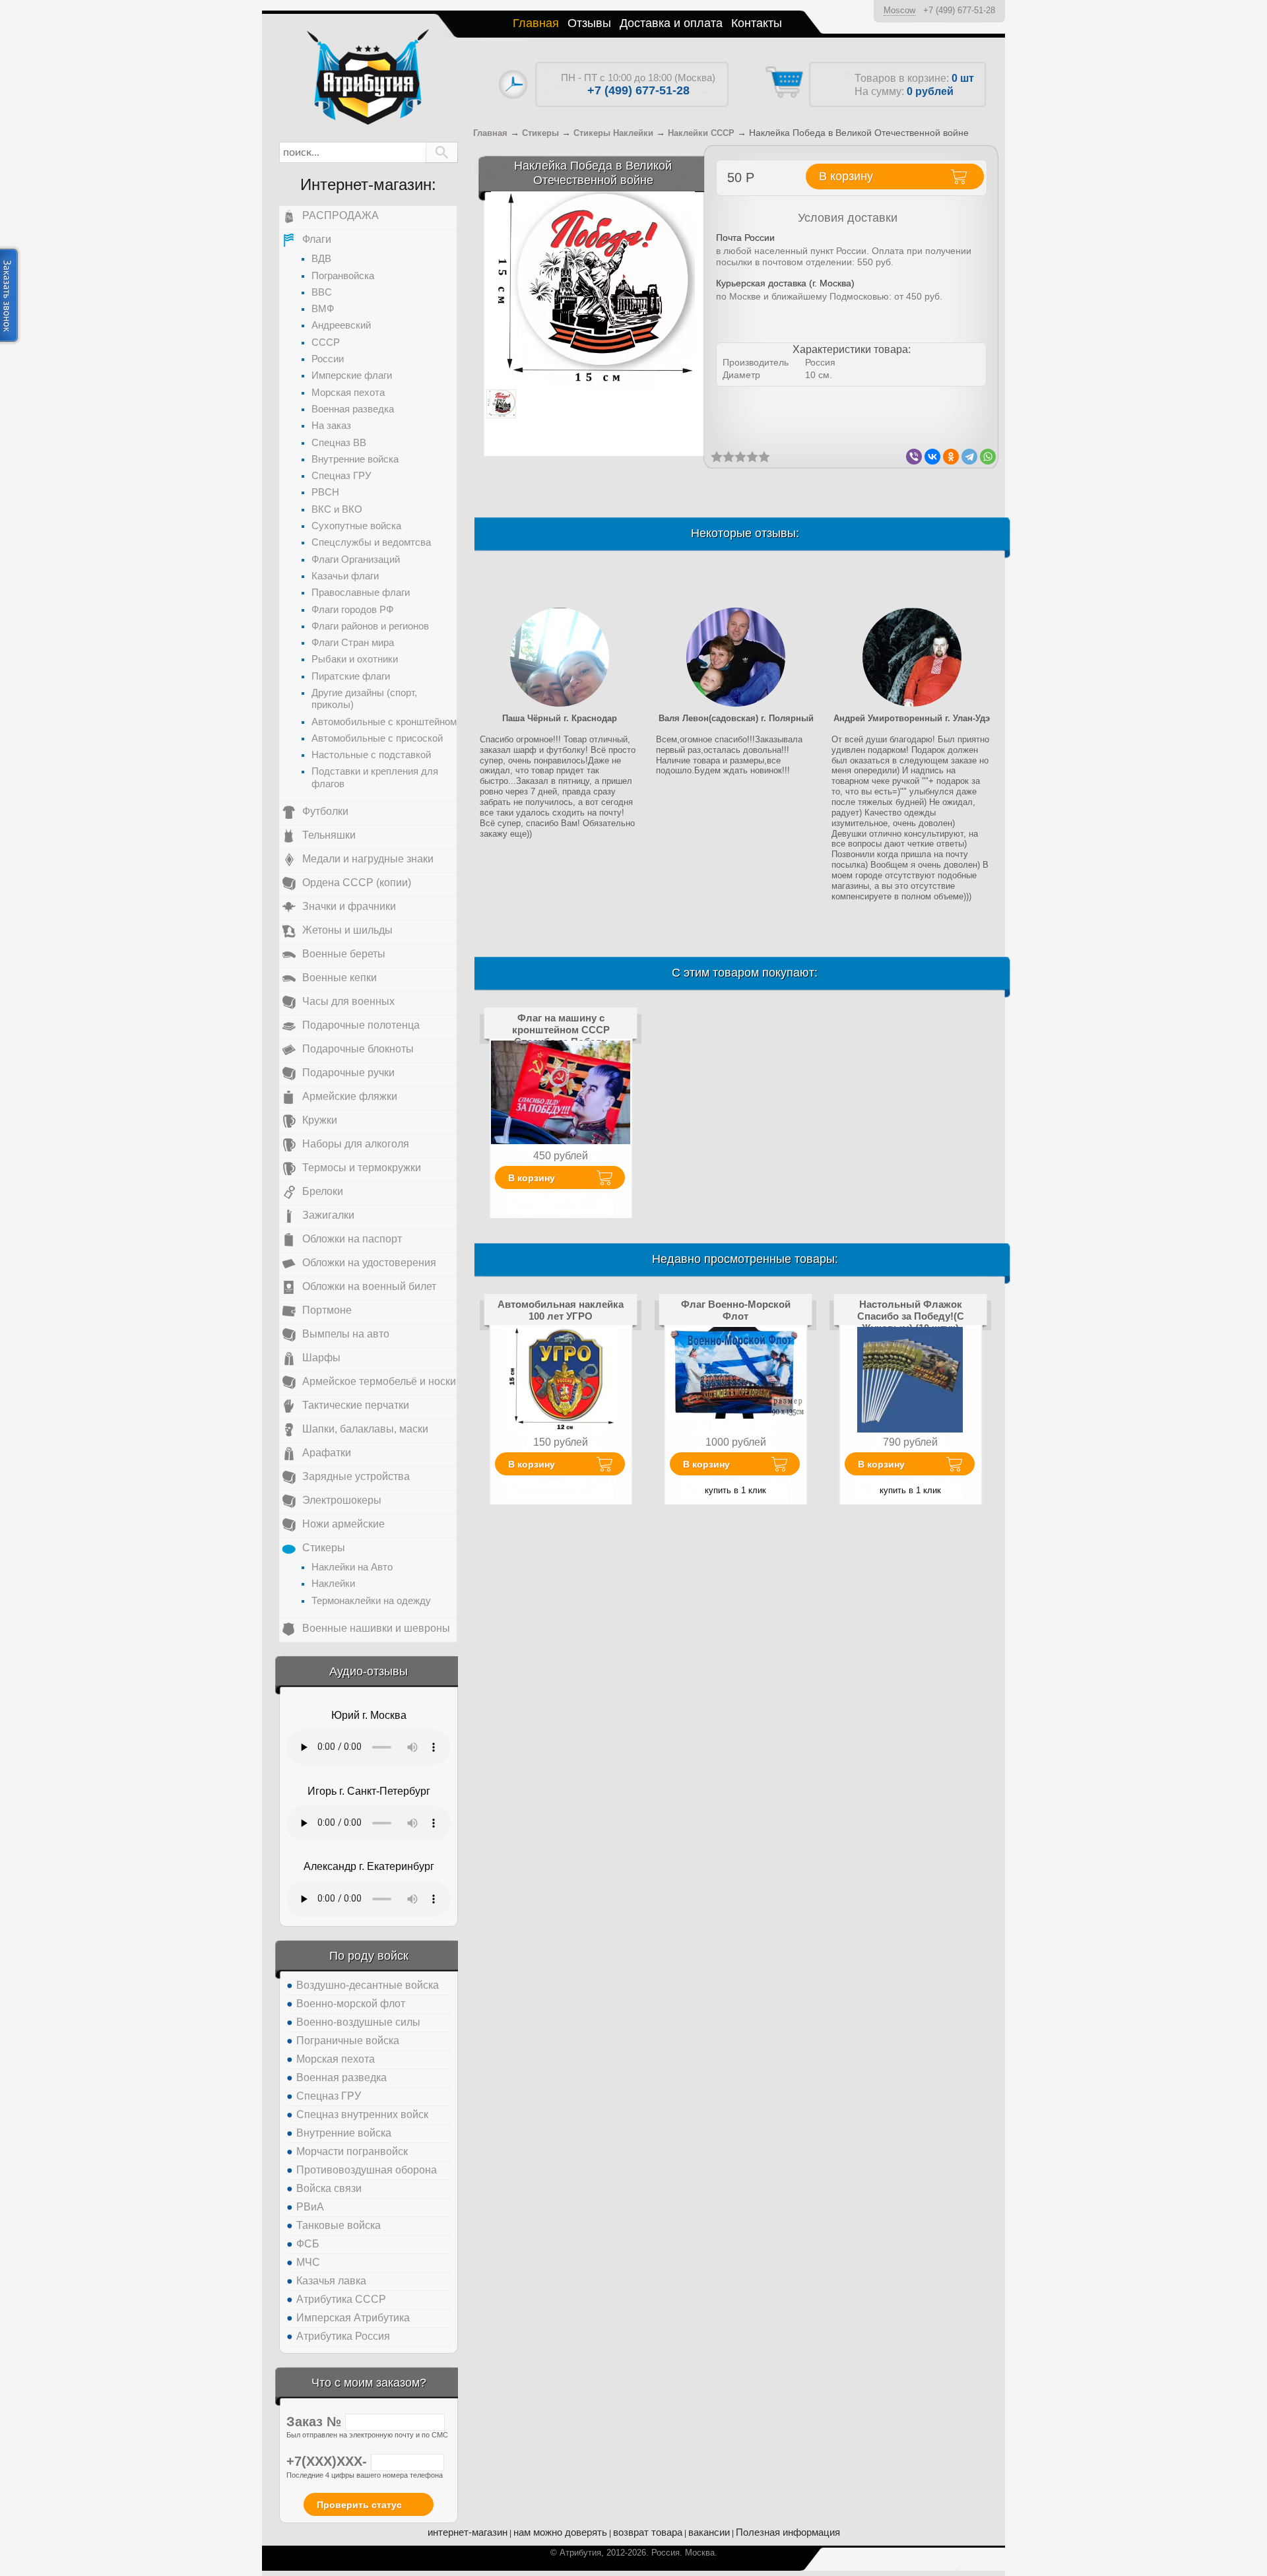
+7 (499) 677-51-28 (959, 10)
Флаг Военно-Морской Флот (736, 1310)
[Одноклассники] (951, 457)
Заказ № (316, 2422)
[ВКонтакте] (932, 457)
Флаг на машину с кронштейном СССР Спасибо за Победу (561, 1030)
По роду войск (369, 1956)
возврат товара (648, 2532)
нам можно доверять (560, 2532)
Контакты (757, 23)
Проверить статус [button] (359, 2505)
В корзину (532, 1178)
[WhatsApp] (988, 457)
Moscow (899, 10)
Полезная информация (788, 2532)
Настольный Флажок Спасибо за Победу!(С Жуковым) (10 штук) (911, 1316)
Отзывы (589, 23)
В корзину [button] (846, 176)
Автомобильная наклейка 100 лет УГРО (561, 1310)
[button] (442, 152)
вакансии (709, 2532)
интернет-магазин (468, 2532)
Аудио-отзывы (369, 1671)
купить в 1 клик (735, 1490)
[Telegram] (969, 457)
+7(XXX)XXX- (329, 2461)
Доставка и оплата (671, 23)
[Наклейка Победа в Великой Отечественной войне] (593, 290)
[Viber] (914, 457)
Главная (536, 23)
